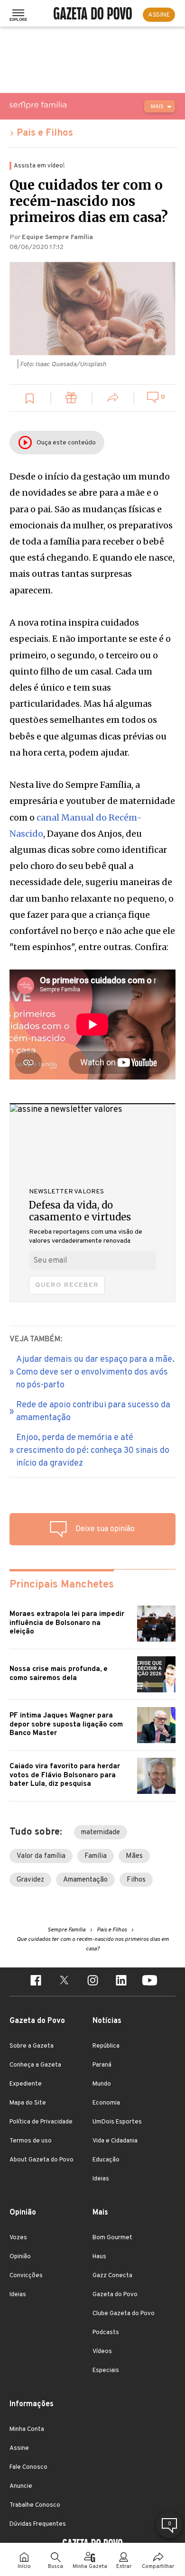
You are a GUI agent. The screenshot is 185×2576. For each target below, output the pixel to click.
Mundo (102, 2084)
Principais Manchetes (62, 1585)
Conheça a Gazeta (35, 2065)
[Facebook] (36, 1982)
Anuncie (21, 2486)
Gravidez (30, 1880)
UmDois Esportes (117, 2122)
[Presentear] (72, 399)
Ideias (101, 2179)
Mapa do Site (28, 2103)
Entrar (124, 2567)
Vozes (18, 2238)
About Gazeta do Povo (42, 2160)
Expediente (26, 2084)
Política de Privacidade (41, 2122)
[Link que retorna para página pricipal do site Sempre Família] (62, 105)
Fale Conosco (28, 2467)
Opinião (20, 2257)
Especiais (106, 2371)
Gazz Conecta (112, 2276)
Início (24, 2567)
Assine (19, 2448)
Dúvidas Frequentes (38, 2524)
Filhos (136, 1880)
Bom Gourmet (112, 2238)
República (106, 2046)
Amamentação (85, 1880)
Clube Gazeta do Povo (124, 2314)
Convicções (26, 2276)
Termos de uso (31, 2141)
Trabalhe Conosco (35, 2505)
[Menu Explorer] (18, 15)
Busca (55, 2567)
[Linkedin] (121, 1982)
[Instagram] (92, 1982)
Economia (106, 2103)
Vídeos (102, 2352)
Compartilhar (158, 2567)
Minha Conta (27, 2429)
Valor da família (41, 1856)
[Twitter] (64, 1982)
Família (96, 1856)
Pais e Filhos (45, 133)
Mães (134, 1856)
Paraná (102, 2065)
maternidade (101, 1833)
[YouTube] (149, 1982)
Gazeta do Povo (115, 2295)
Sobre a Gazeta (32, 2046)
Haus (99, 2257)
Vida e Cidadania (115, 2141)
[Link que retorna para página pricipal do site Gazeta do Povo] (93, 15)
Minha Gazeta (90, 2567)
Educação (106, 2160)
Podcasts (106, 2333)
